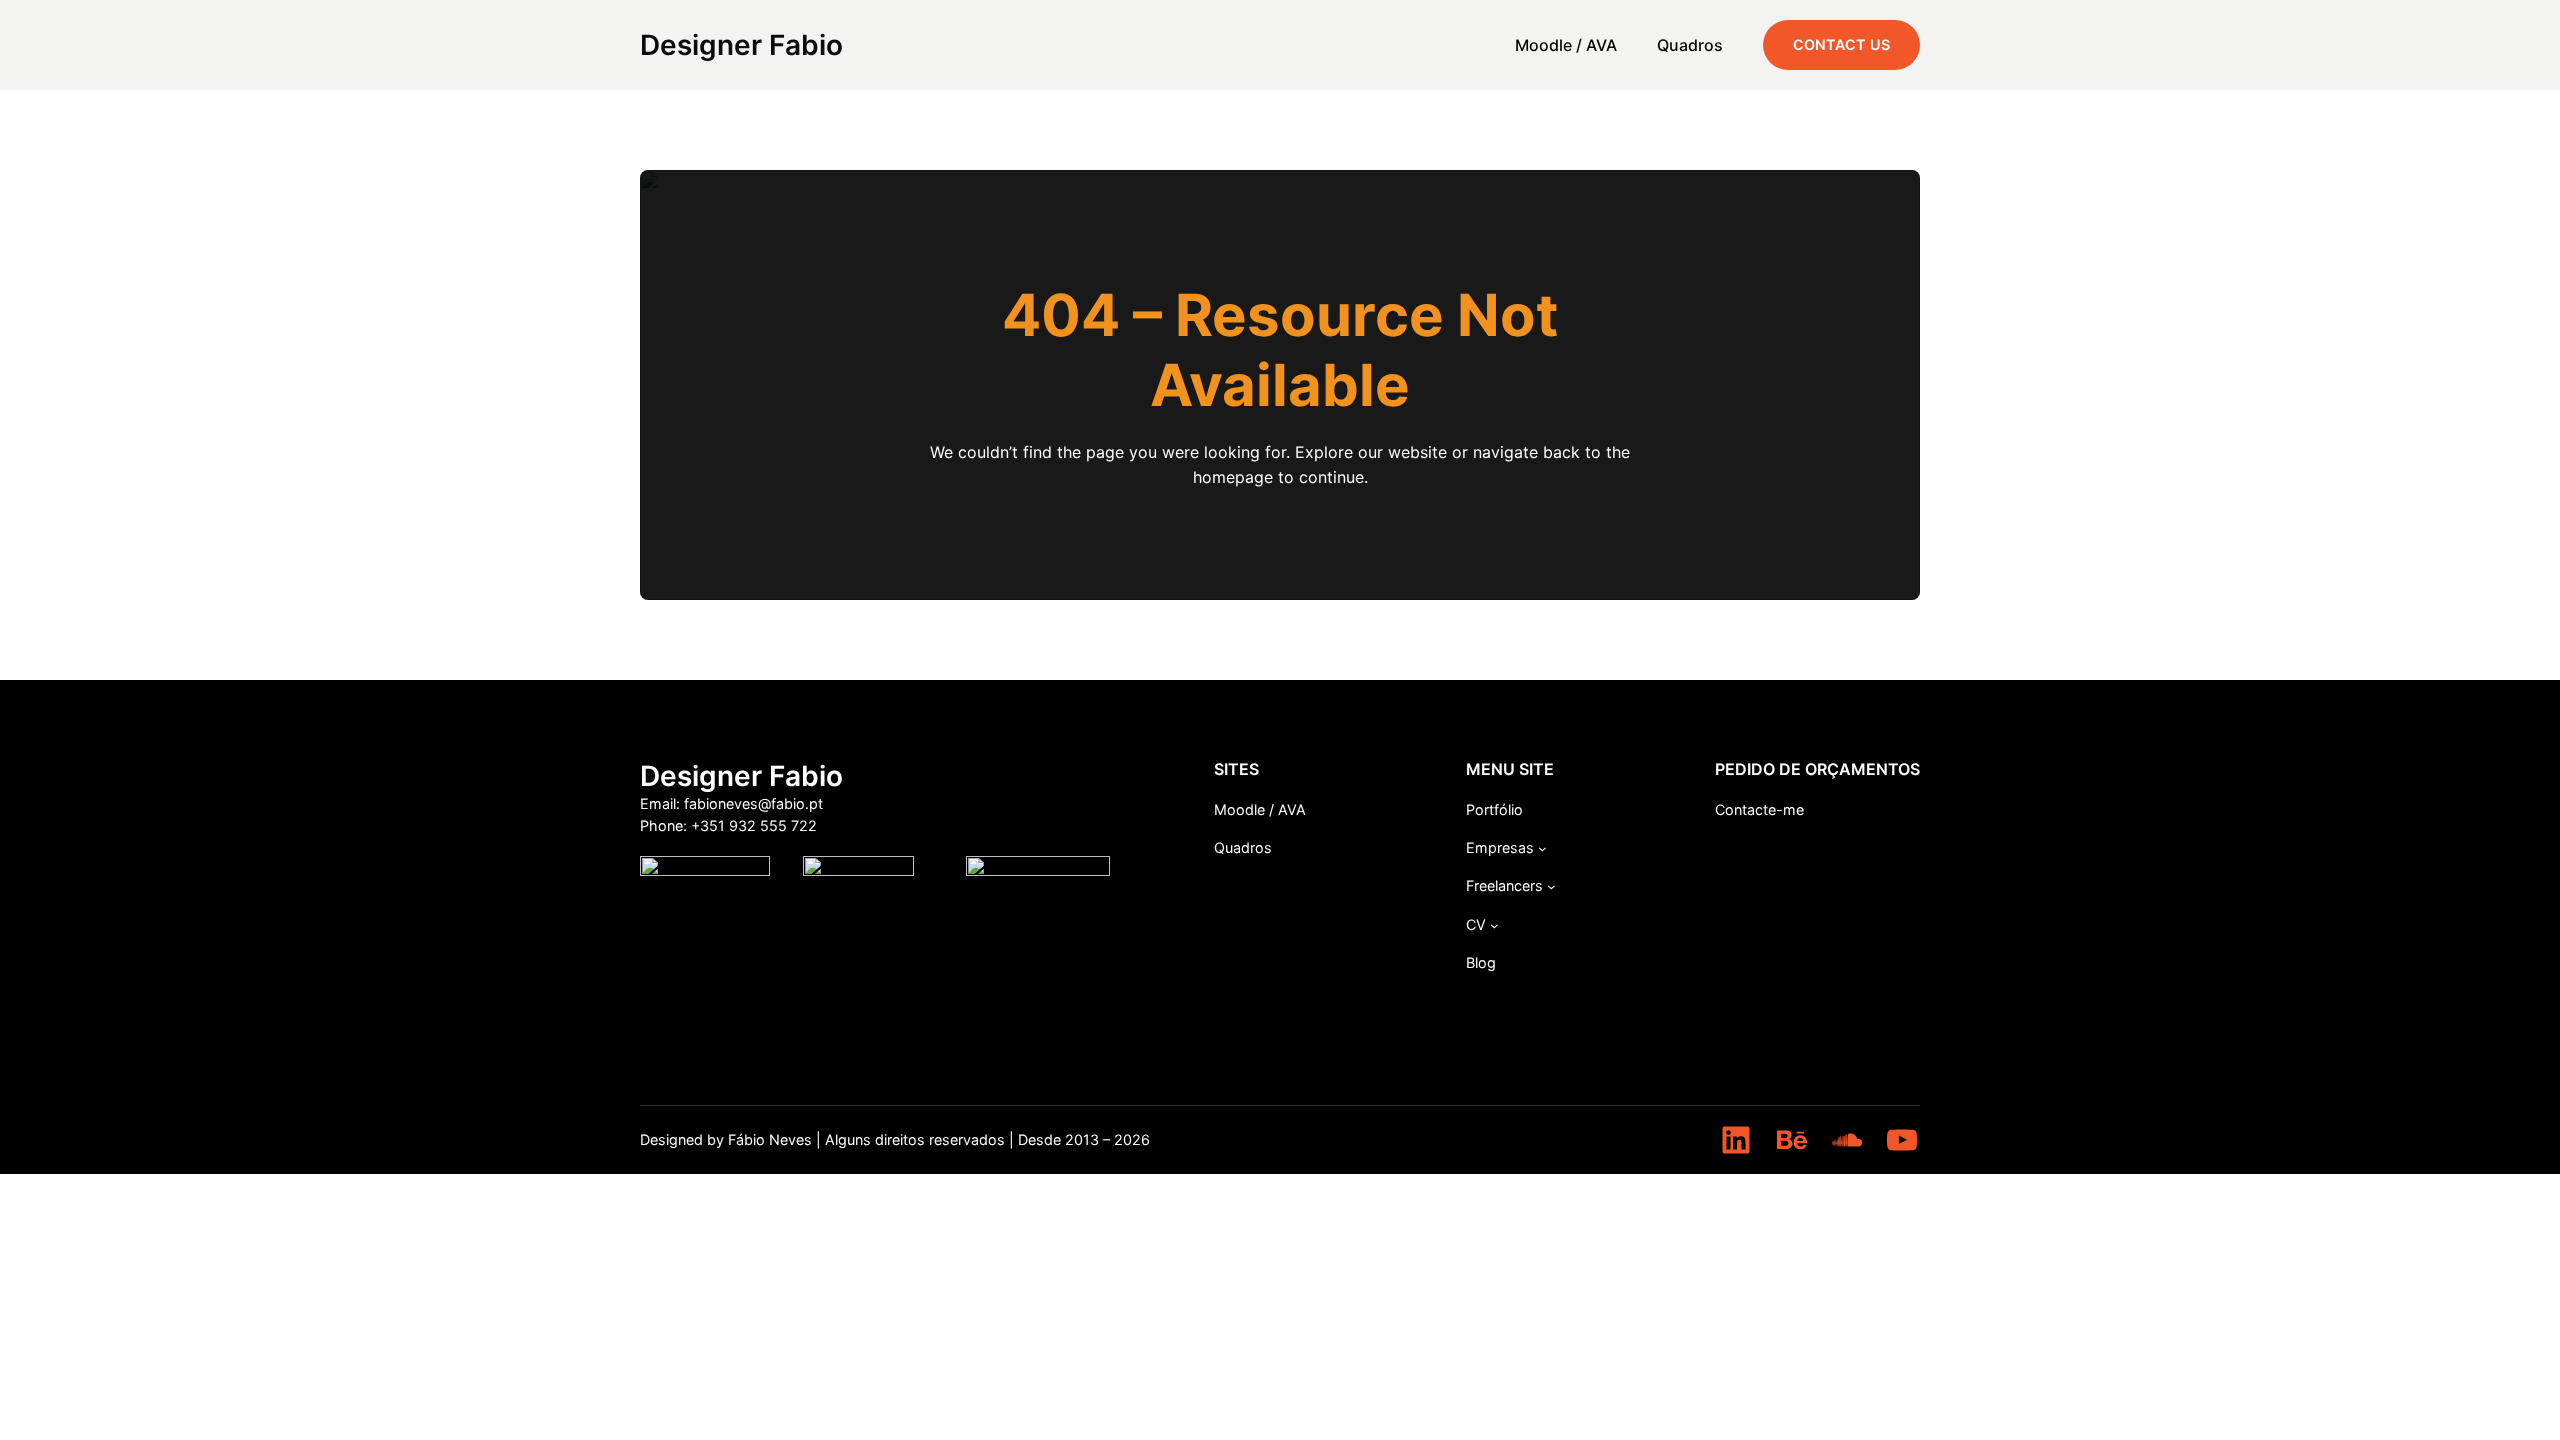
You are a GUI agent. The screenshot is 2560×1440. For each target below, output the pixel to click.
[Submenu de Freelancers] (1551, 886)
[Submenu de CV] (1494, 925)
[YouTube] (1902, 1140)
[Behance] (1792, 1140)
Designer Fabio (741, 45)
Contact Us (1841, 44)
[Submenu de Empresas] (1542, 848)
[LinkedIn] (1736, 1140)
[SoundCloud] (1847, 1140)
